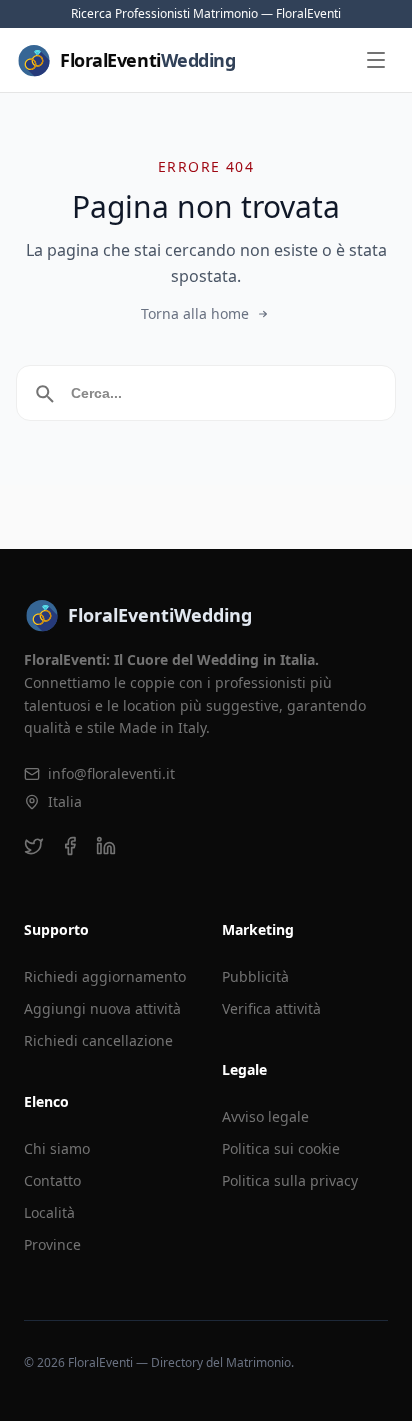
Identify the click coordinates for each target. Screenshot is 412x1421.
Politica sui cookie (281, 1148)
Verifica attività (271, 1008)
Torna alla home (195, 313)
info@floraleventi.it (111, 773)
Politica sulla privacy (290, 1180)
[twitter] (34, 846)
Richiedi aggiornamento (105, 976)
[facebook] (70, 846)
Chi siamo (57, 1148)
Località (49, 1212)
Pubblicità (255, 976)
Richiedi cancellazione (98, 1040)
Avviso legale (265, 1116)
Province (52, 1244)
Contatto (52, 1180)
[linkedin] (106, 846)
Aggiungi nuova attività (102, 1008)
